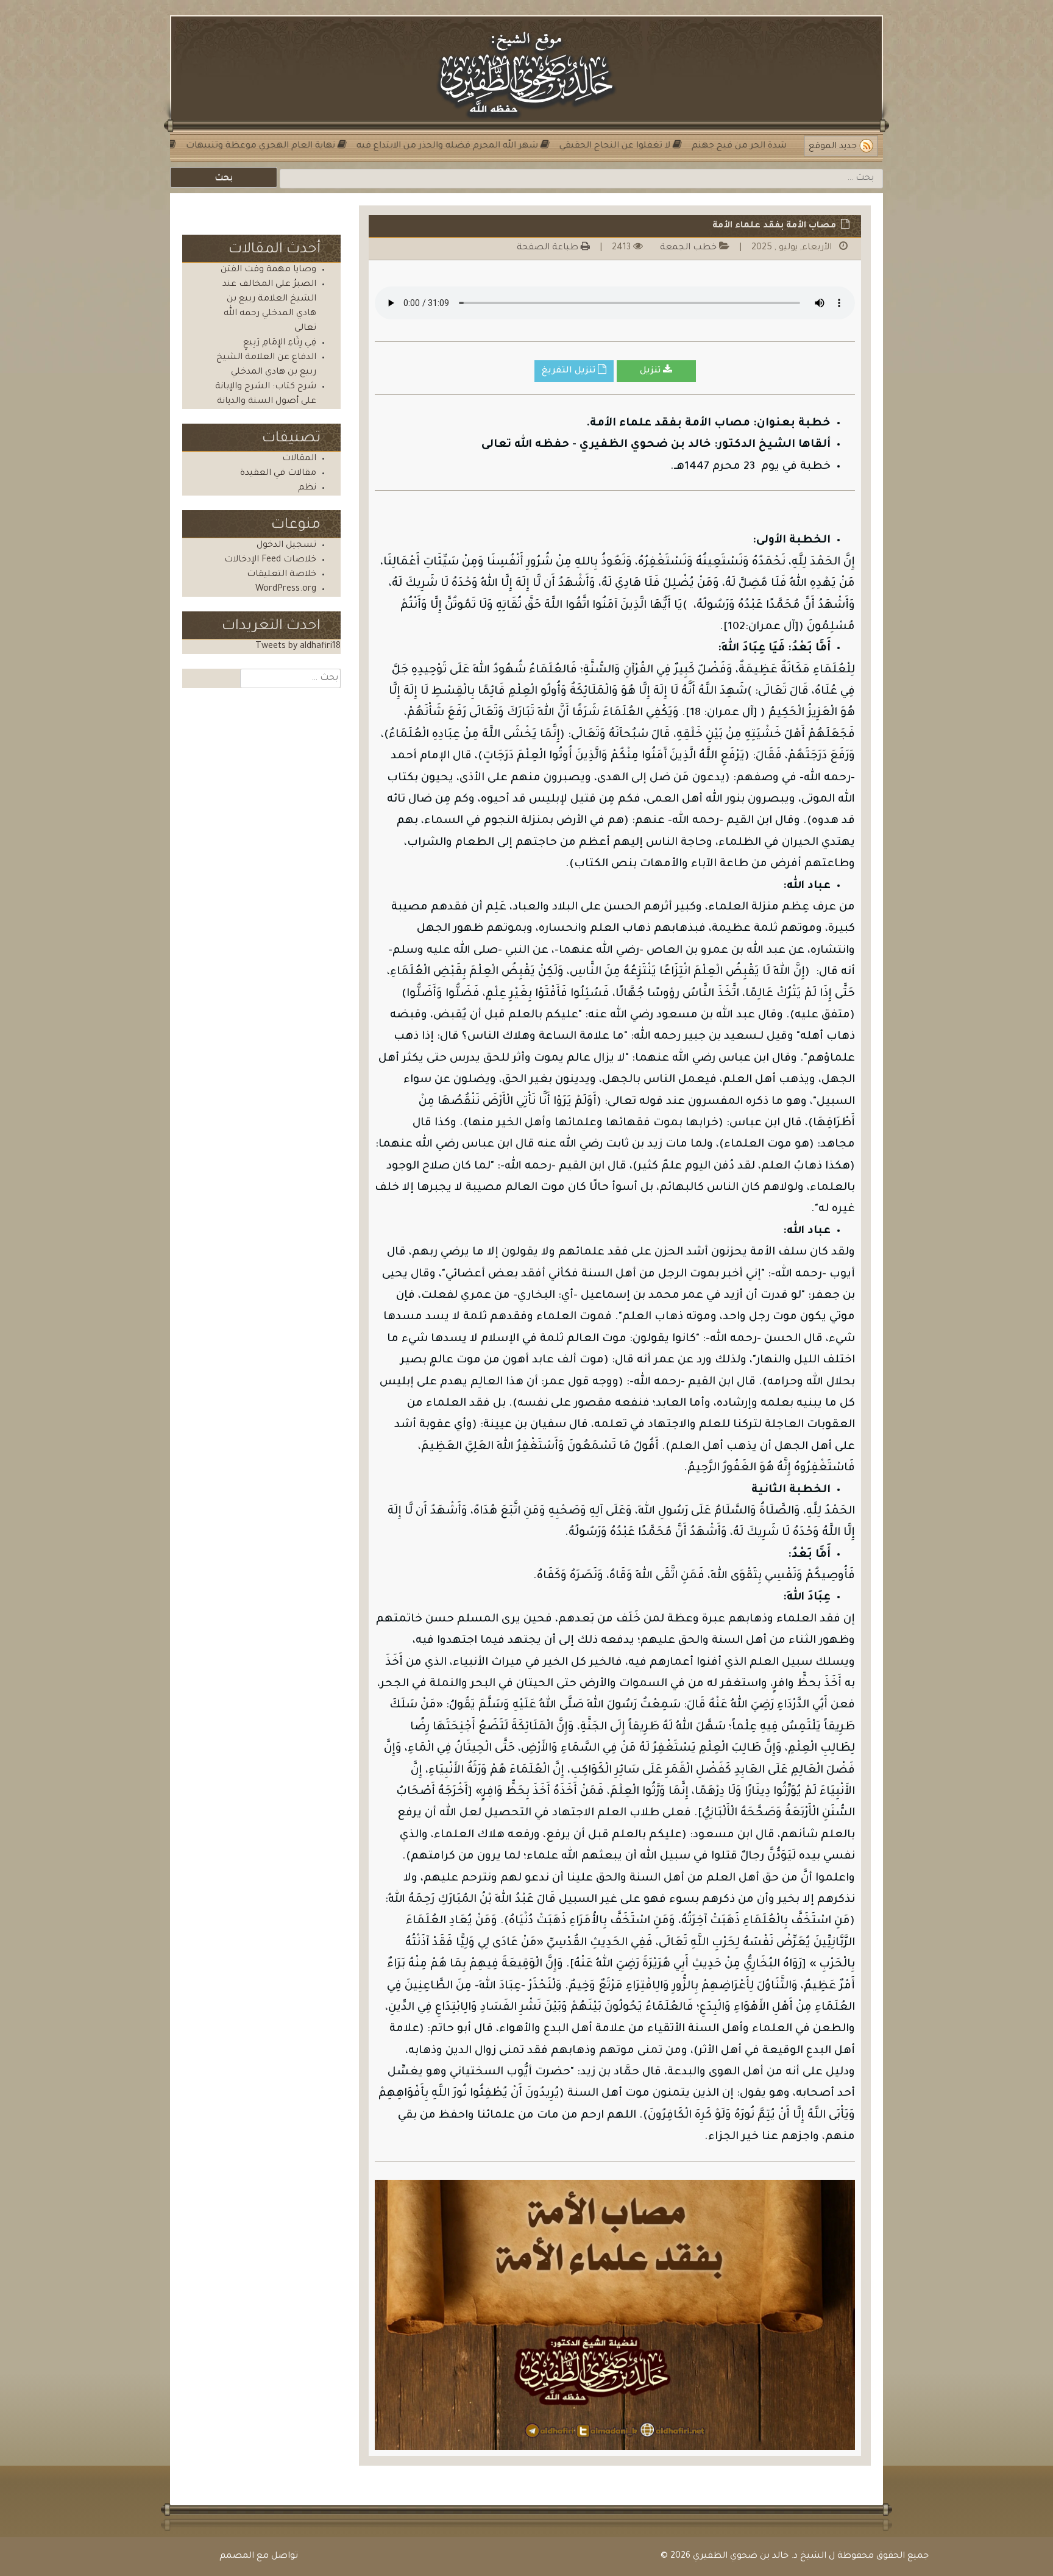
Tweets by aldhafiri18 (298, 647)
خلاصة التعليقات (282, 575)
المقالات (299, 459)
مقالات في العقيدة (278, 474)
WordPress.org (286, 589)
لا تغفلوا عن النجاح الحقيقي (567, 146)
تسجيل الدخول (286, 546)
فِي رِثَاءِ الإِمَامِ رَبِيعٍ (280, 343)
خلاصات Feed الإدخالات (270, 560)
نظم (307, 488)
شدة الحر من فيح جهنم (691, 146)
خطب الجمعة (688, 248)
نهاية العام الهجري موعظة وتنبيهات (212, 146)
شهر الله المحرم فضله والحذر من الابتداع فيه (399, 146)
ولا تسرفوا (781, 146)
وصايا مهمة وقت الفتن (268, 270)
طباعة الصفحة (549, 248)
